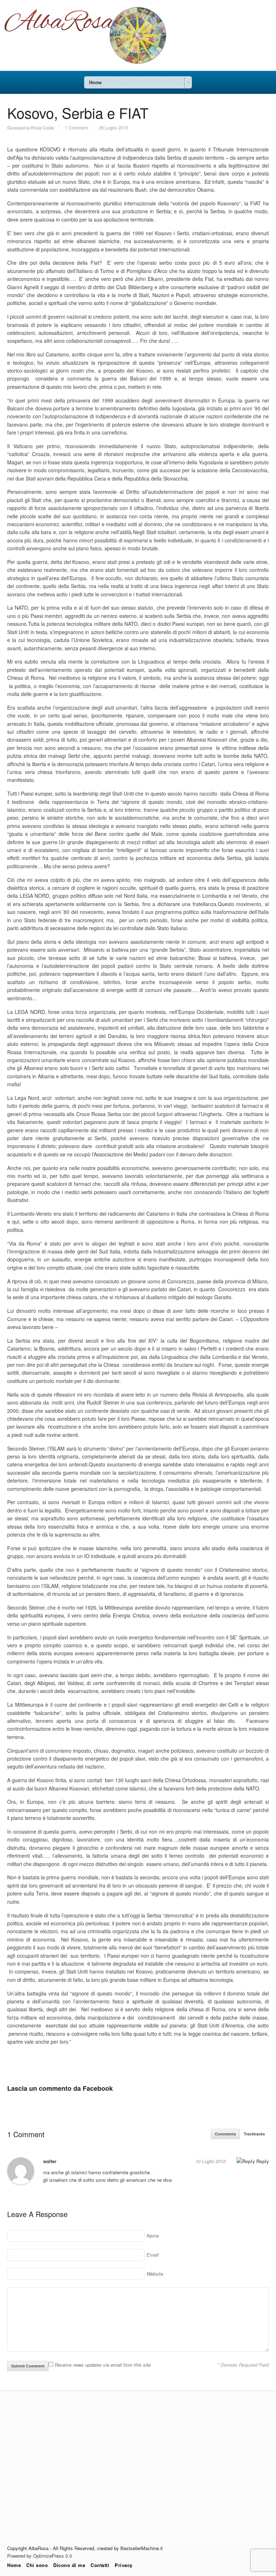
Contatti (100, 2565)
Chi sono (37, 2565)
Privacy (124, 2565)
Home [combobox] (95, 82)
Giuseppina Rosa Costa (31, 128)
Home (14, 2565)
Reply (262, 2161)
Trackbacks (254, 2134)
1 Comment (76, 128)
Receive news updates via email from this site (102, 2365)
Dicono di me (69, 2565)
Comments (225, 2134)
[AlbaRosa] (138, 69)
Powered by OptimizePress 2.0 (40, 2556)
